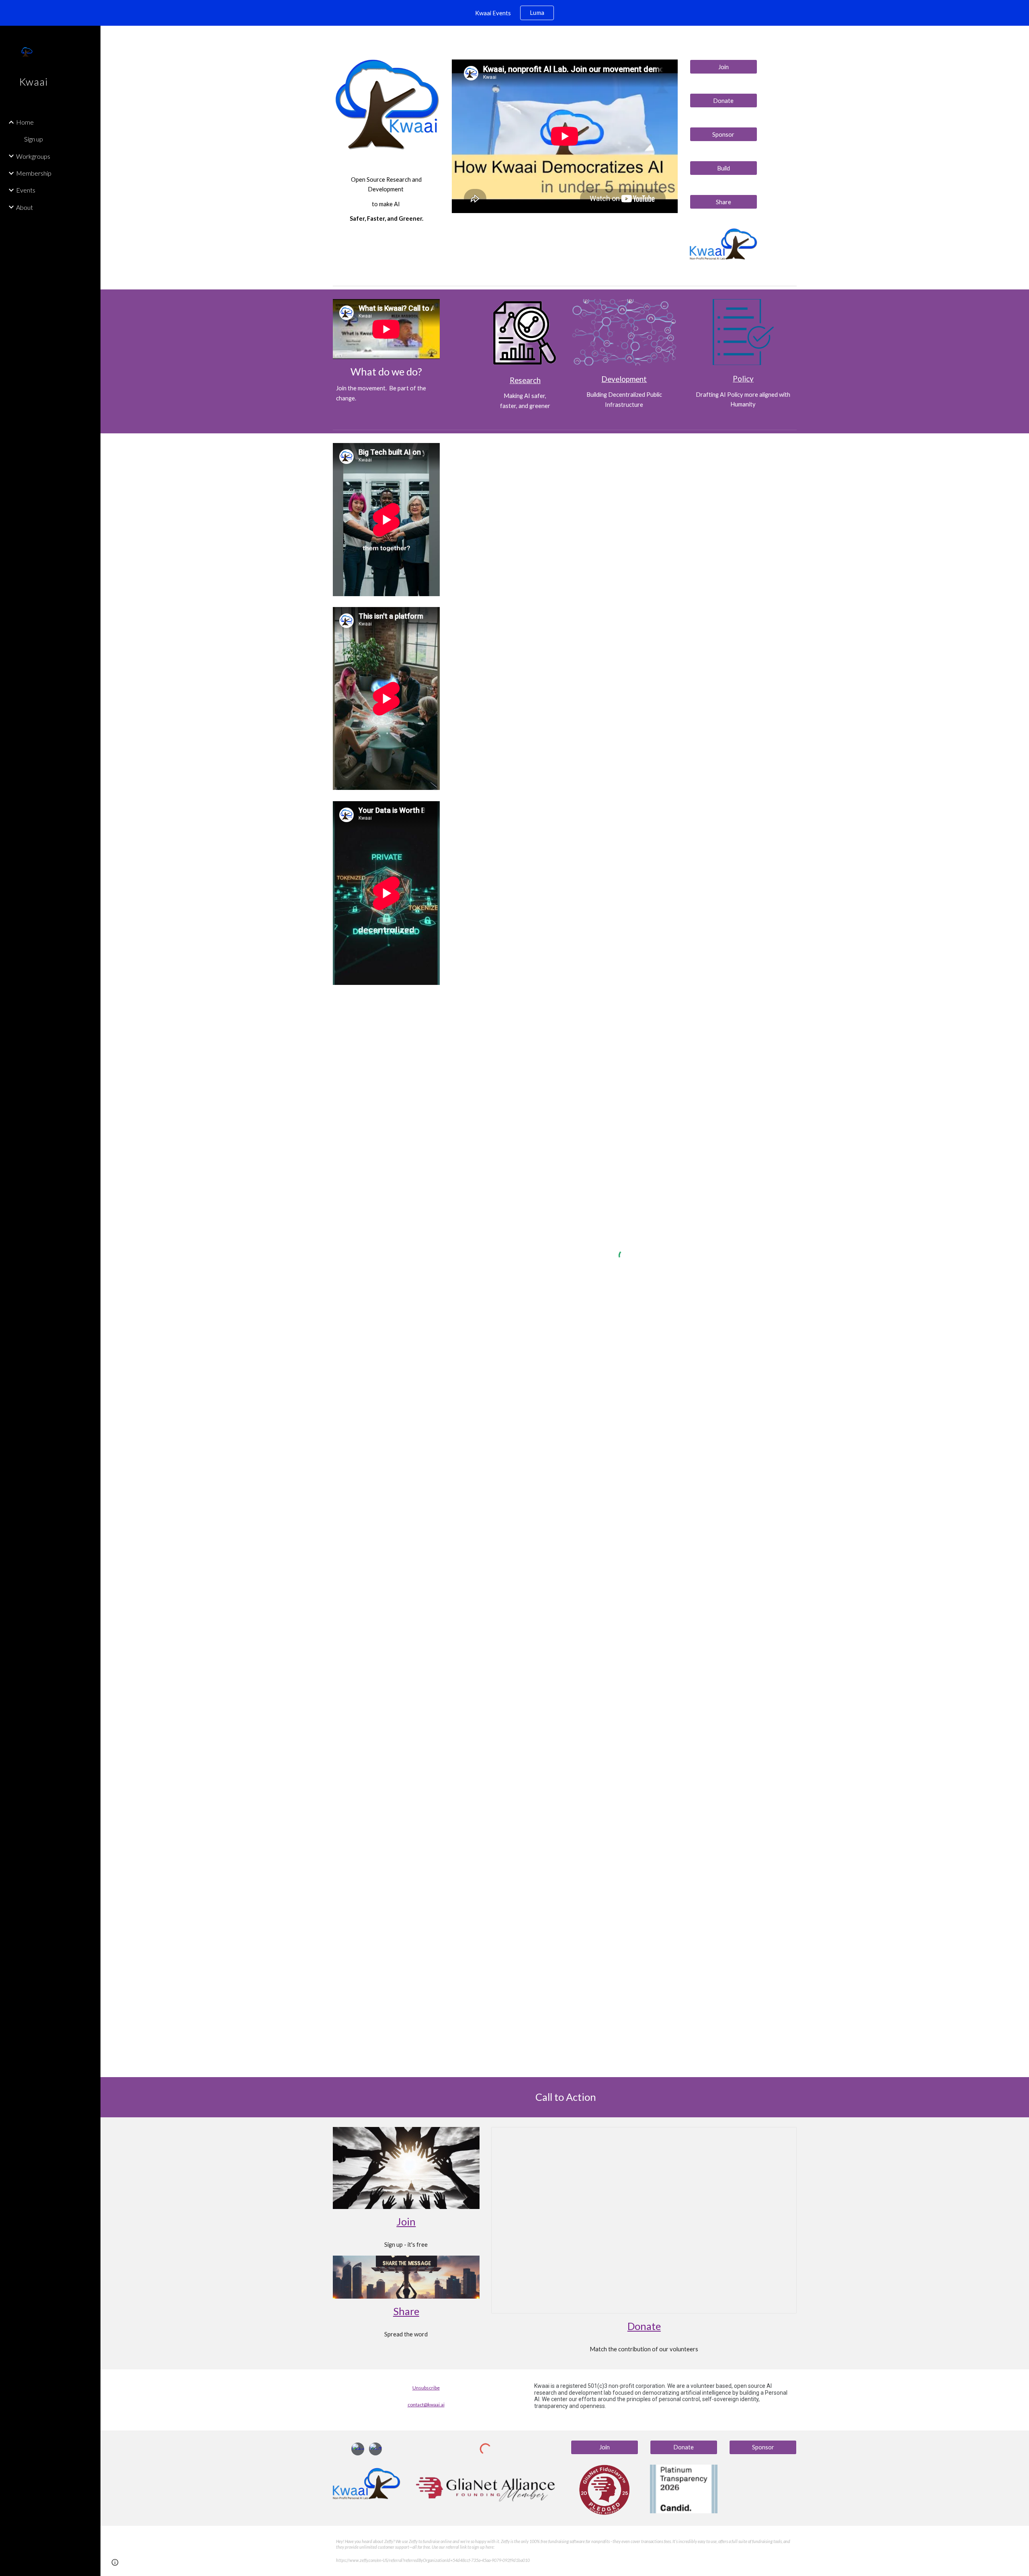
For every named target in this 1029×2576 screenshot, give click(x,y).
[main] (386, 199)
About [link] (25, 207)
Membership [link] (34, 173)
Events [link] (26, 190)
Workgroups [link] (33, 156)
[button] (1019, 37)
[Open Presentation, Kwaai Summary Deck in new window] (781, 2137)
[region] (514, 13)
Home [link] (25, 122)
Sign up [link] (34, 139)
